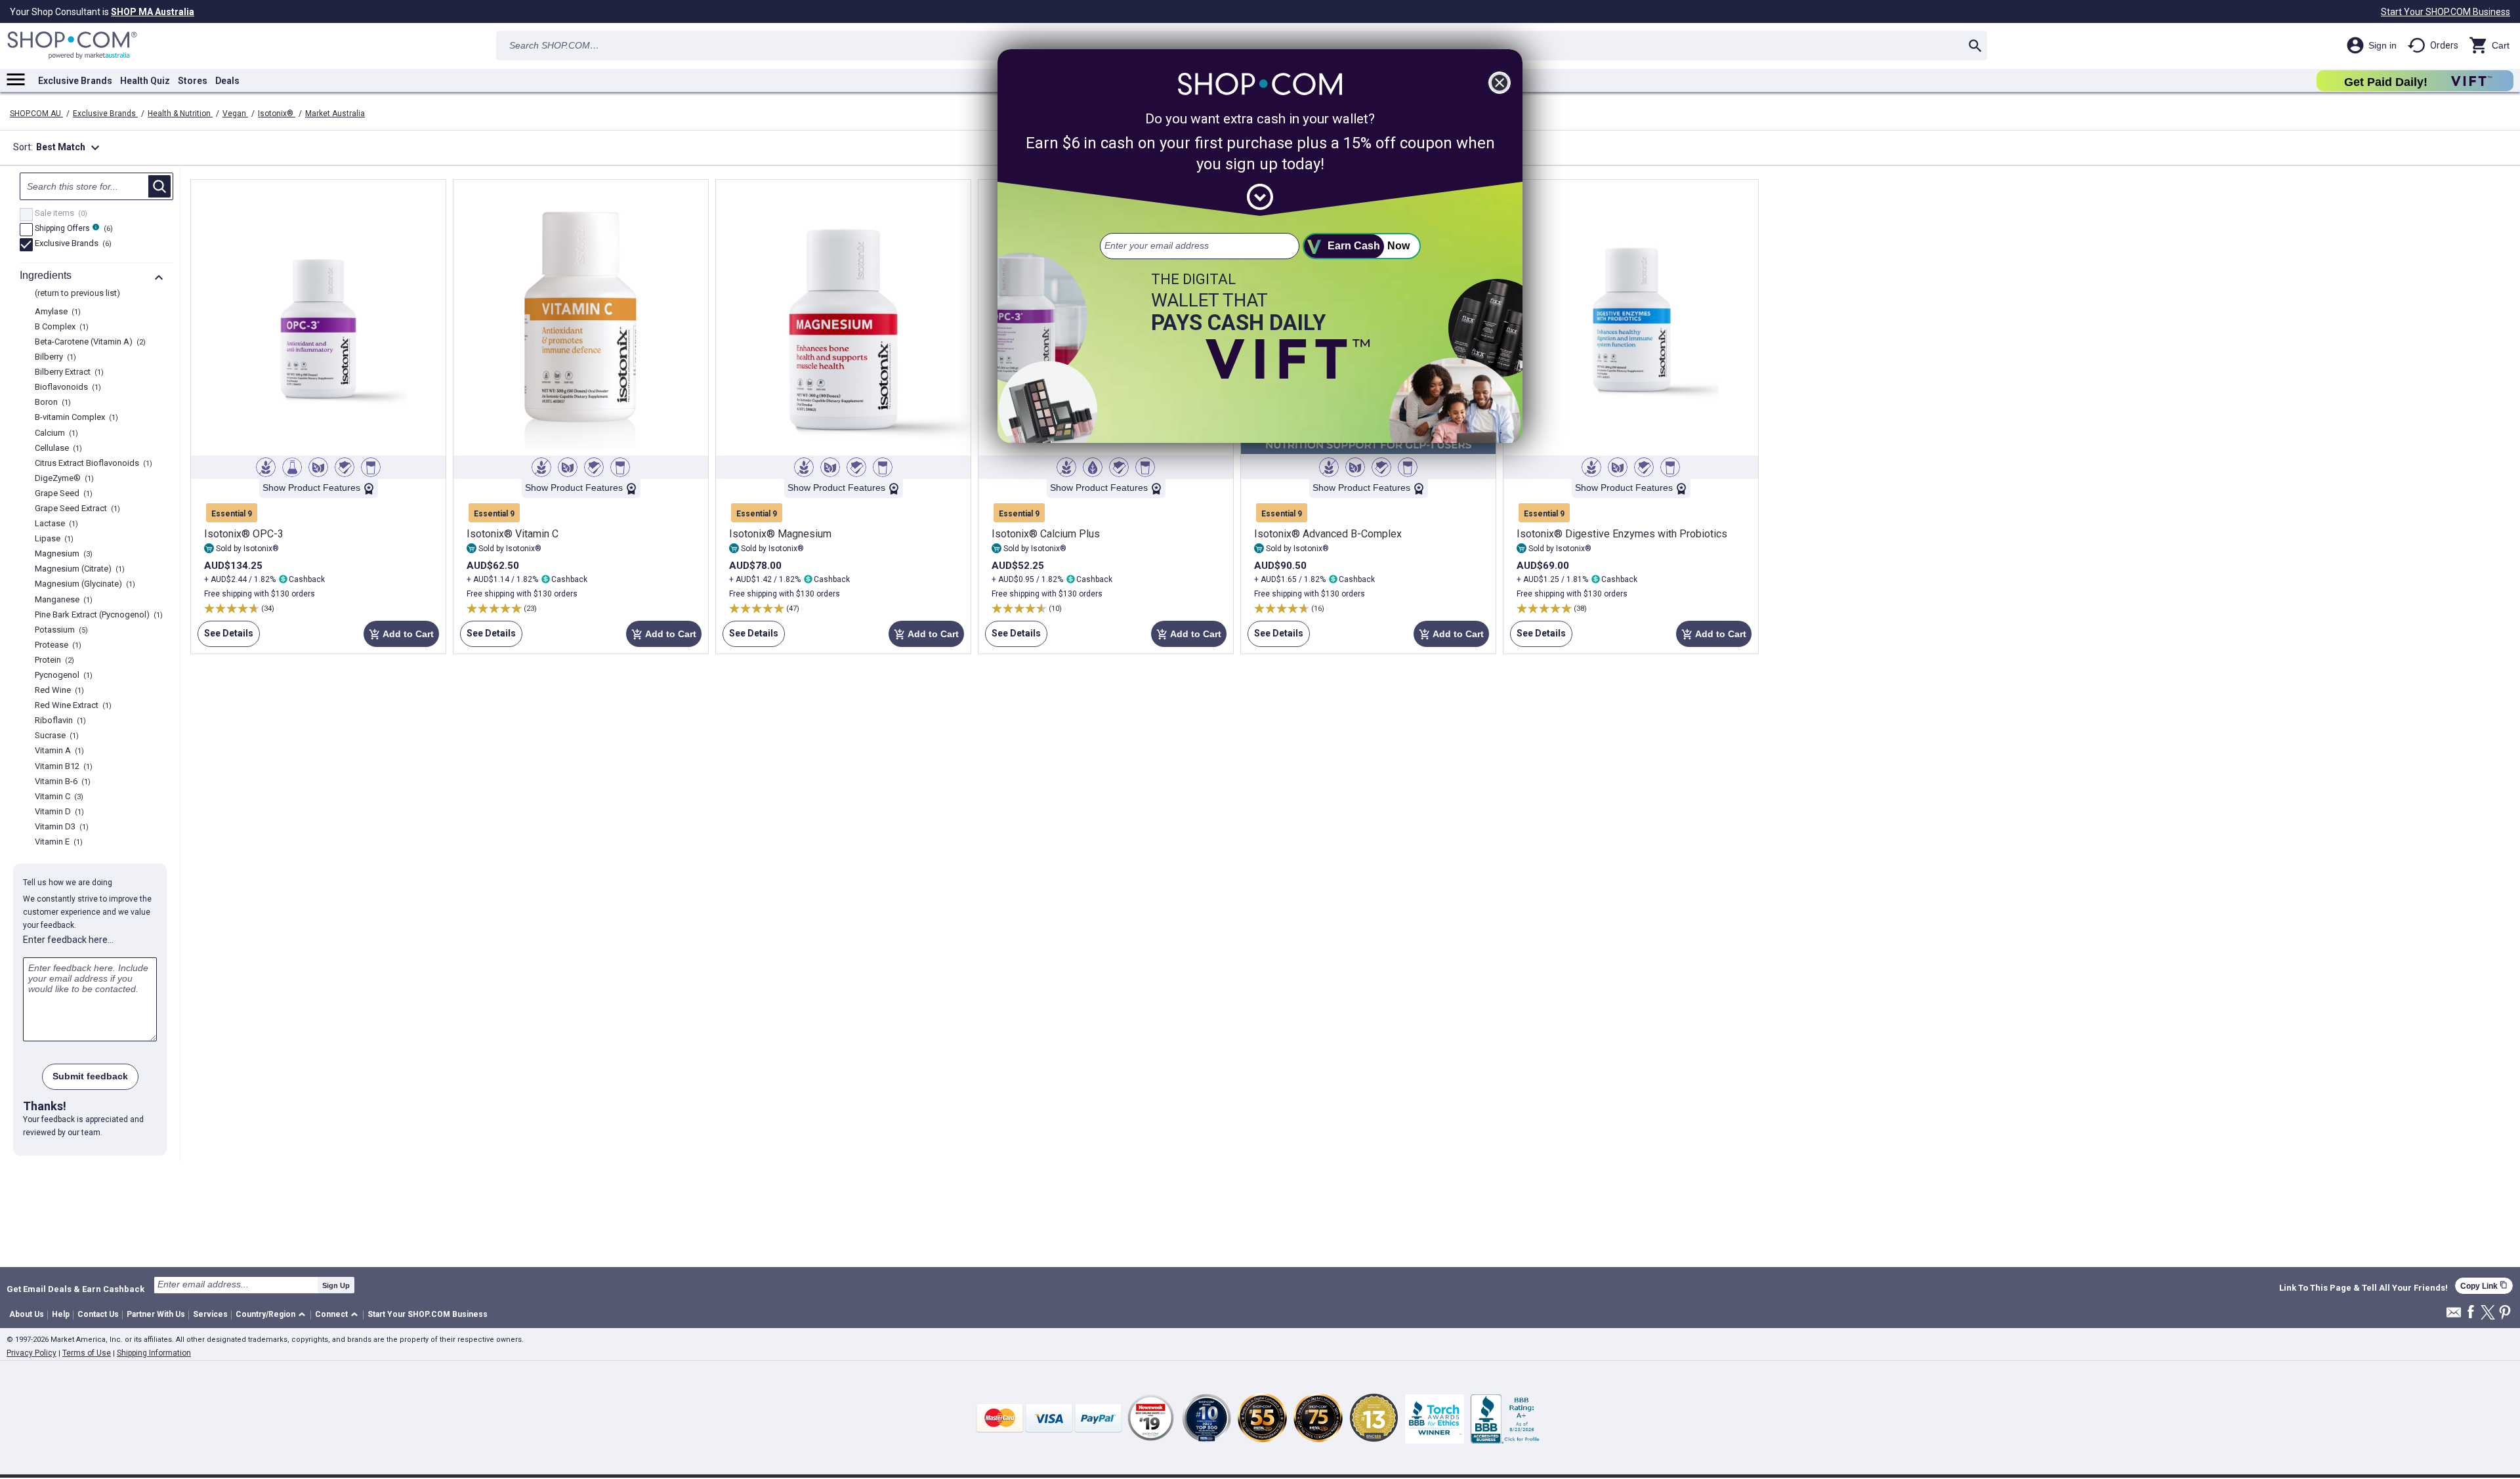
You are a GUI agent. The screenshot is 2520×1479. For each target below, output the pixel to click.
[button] (273, 1315)
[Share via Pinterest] (2505, 1313)
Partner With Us (156, 1314)
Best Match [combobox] (70, 148)
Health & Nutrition (180, 114)
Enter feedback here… (68, 940)
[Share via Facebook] (2471, 1313)
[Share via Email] (2454, 1316)
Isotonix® (277, 114)
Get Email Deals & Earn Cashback (75, 1289)
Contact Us (98, 1314)
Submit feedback (90, 1076)
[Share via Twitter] (2488, 1313)
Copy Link (2484, 1286)
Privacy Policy (31, 1353)
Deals (227, 81)
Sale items (59, 214)
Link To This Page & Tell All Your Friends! (2363, 1288)
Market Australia (335, 114)
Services (210, 1314)
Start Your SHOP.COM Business (2446, 12)
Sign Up (336, 1285)
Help (61, 1314)
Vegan (235, 114)
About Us (27, 1314)
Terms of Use (87, 1353)
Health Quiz (145, 81)
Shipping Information (154, 1353)
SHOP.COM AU (36, 114)
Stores (193, 81)
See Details (225, 637)
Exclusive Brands (75, 81)
